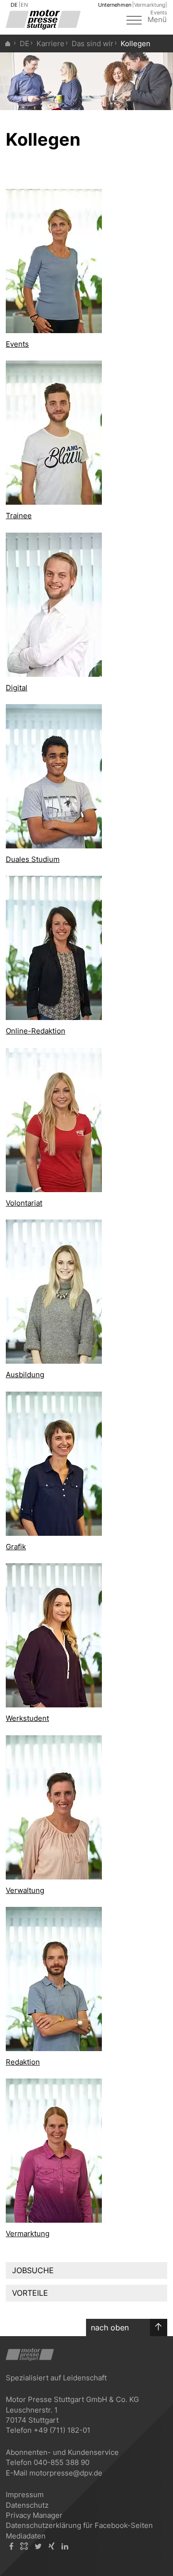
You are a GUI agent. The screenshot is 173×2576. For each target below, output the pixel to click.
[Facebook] (11, 2546)
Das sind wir (93, 44)
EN (24, 5)
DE (14, 5)
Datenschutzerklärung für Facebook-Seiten (79, 2525)
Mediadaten (26, 2536)
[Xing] (52, 2546)
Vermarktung (150, 5)
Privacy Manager (34, 2515)
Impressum (25, 2495)
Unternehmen (115, 5)
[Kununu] (24, 2546)
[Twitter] (38, 2546)
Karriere (50, 44)
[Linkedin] (65, 2546)
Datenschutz (27, 2505)
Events (159, 12)
